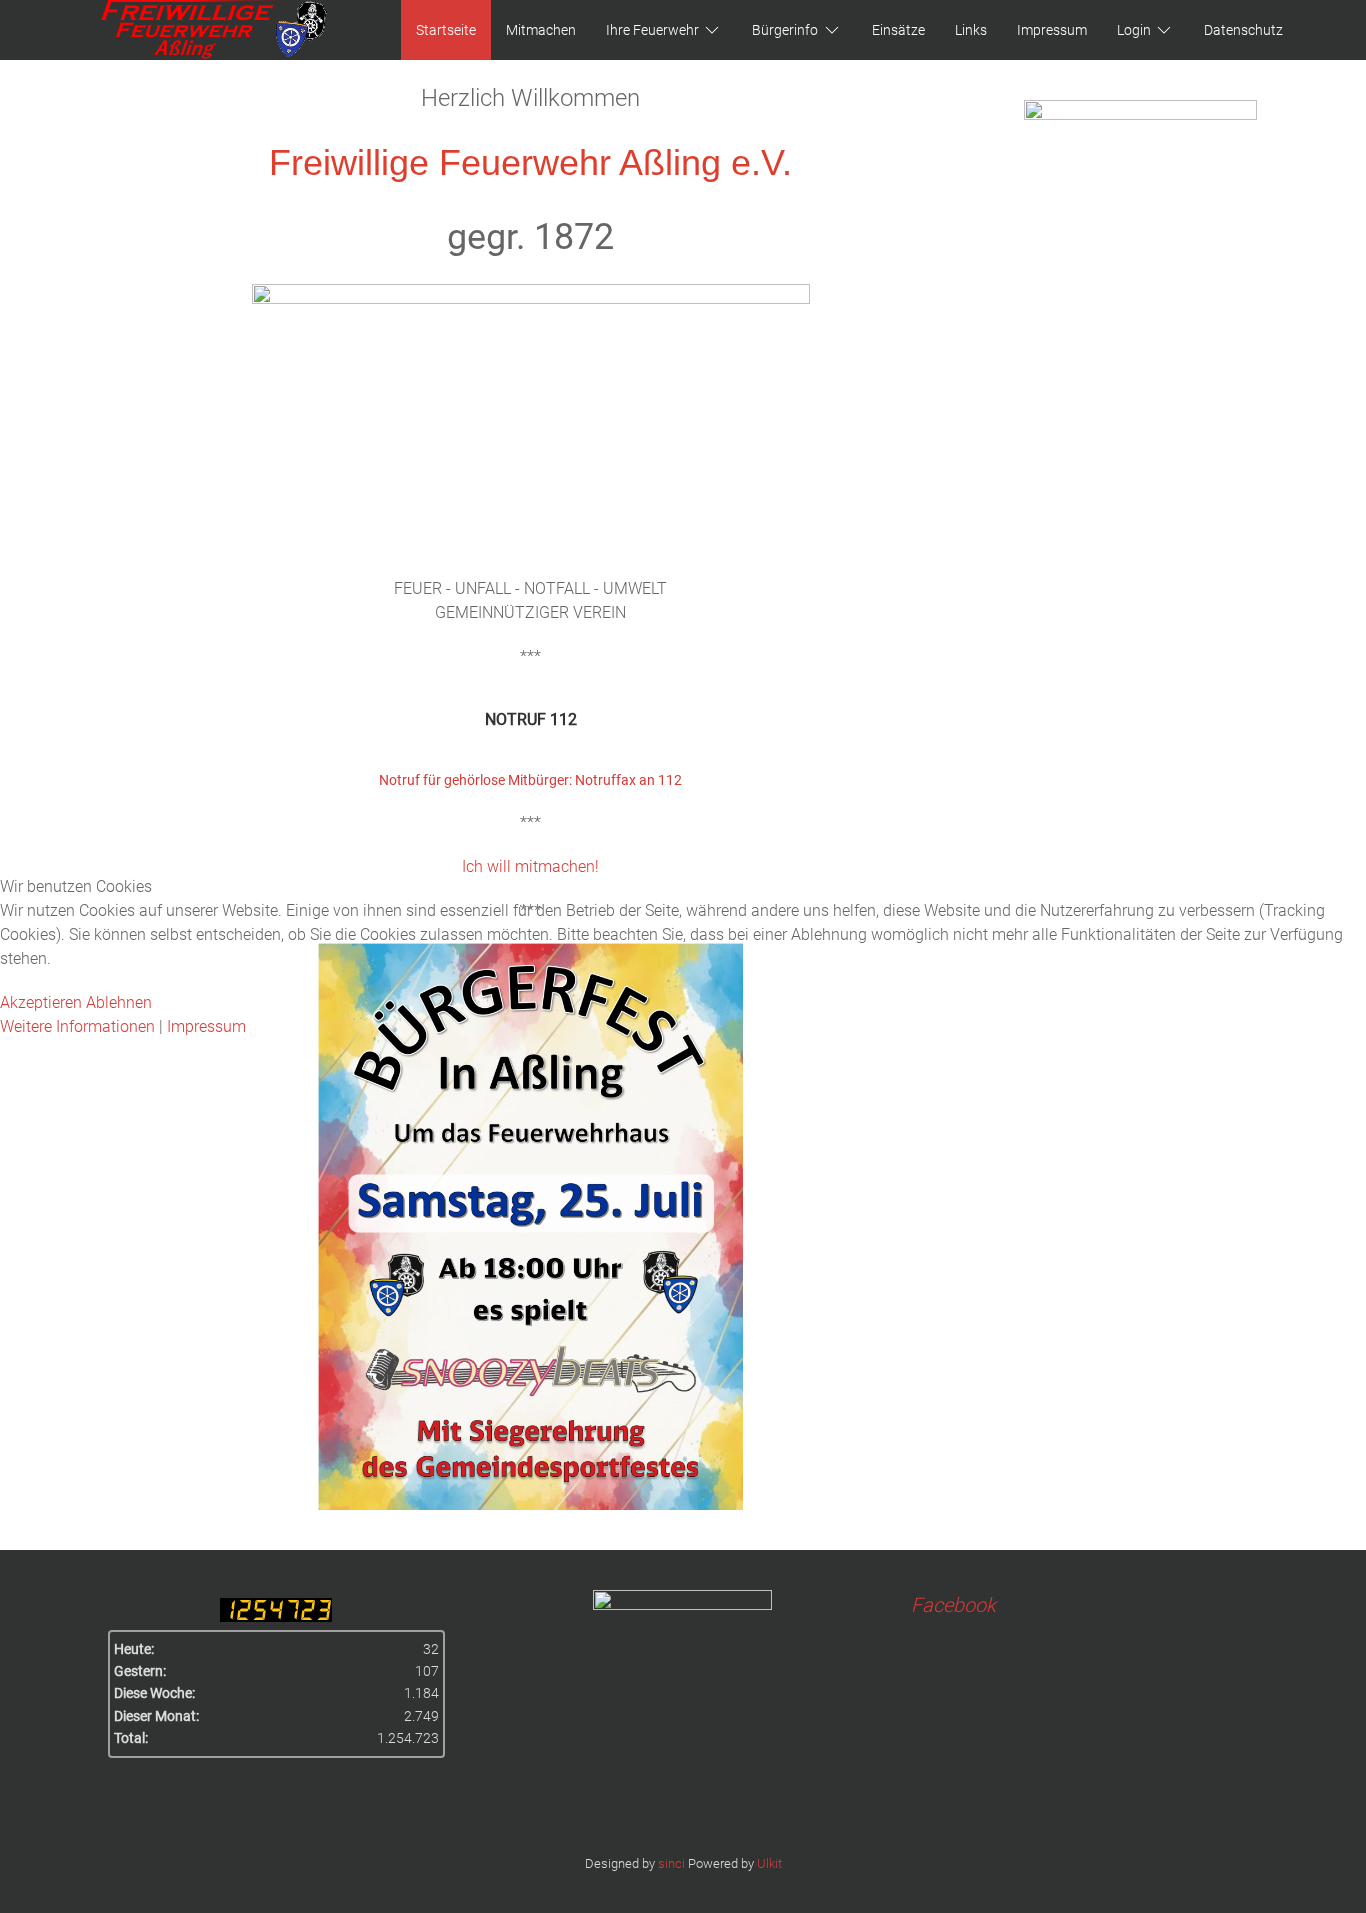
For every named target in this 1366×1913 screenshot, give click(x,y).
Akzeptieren (41, 1002)
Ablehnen (119, 1002)
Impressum (206, 1026)
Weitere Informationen (77, 1026)
